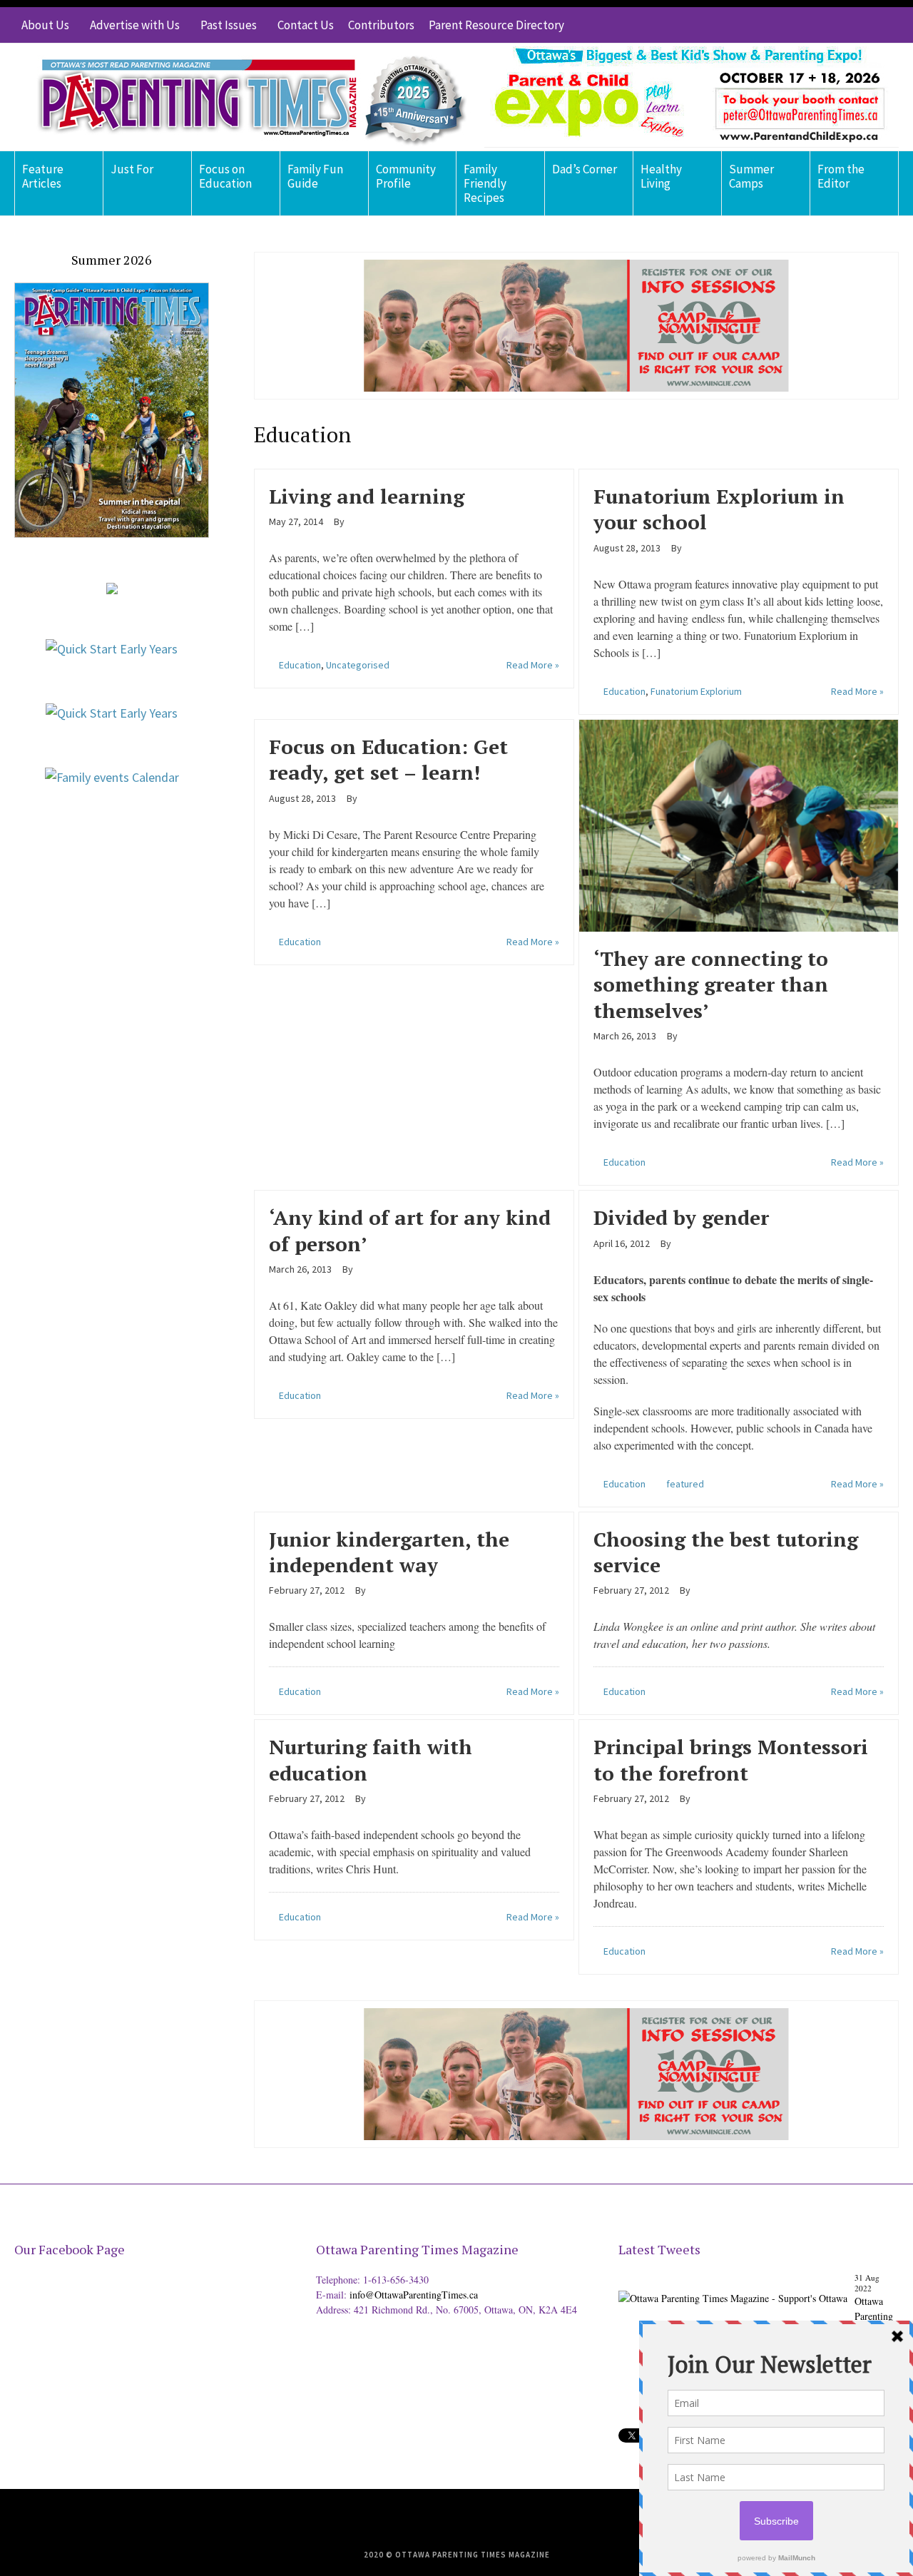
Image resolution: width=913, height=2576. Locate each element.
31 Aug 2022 (867, 2283)
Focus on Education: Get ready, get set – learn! (388, 759)
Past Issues (229, 25)
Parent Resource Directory (496, 25)
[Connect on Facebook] (845, 25)
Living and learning (367, 496)
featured (685, 1484)
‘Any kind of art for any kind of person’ (410, 1230)
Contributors (381, 25)
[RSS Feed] (802, 25)
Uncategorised (358, 665)
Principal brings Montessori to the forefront (731, 1760)
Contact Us (306, 25)
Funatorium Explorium (696, 691)
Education (300, 665)
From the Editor (841, 176)
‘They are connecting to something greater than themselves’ (711, 984)
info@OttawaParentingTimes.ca (414, 2295)
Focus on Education (225, 176)
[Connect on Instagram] (867, 25)
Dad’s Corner (585, 169)
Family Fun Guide (315, 176)
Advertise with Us (135, 25)
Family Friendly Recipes (485, 183)
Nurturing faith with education (371, 1760)
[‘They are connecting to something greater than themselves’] (739, 824)
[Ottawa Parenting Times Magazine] (243, 97)
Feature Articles (43, 176)
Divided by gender (681, 1217)
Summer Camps (751, 176)
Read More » (533, 665)
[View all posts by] (350, 521)
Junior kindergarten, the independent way (389, 1552)
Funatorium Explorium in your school (719, 509)
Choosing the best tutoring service (726, 1552)
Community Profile (406, 176)
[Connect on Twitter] (824, 25)
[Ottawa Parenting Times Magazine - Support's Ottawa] (733, 2287)
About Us (45, 25)
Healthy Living (661, 176)
